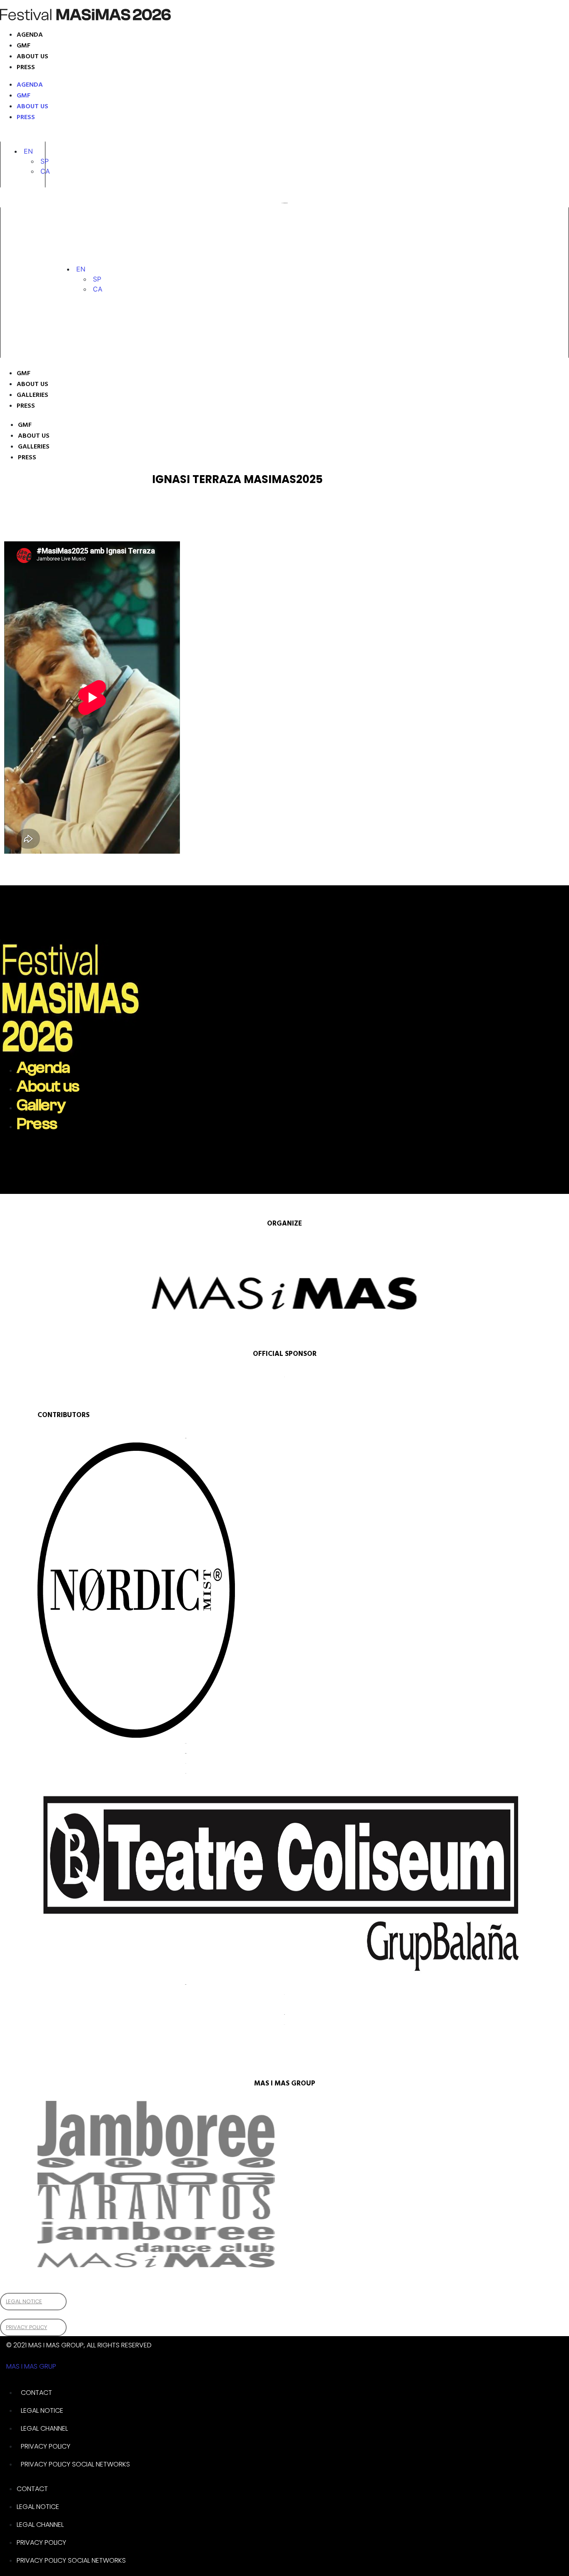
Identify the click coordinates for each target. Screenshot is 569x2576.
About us (32, 57)
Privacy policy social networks (75, 2464)
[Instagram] (15, 135)
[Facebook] (43, 135)
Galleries (32, 395)
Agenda (30, 35)
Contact (36, 2393)
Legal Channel (44, 2428)
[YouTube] (61, 135)
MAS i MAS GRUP (31, 2366)
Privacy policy (46, 2446)
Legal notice (42, 2410)
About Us (32, 384)
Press (26, 67)
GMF (24, 46)
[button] (28, 151)
